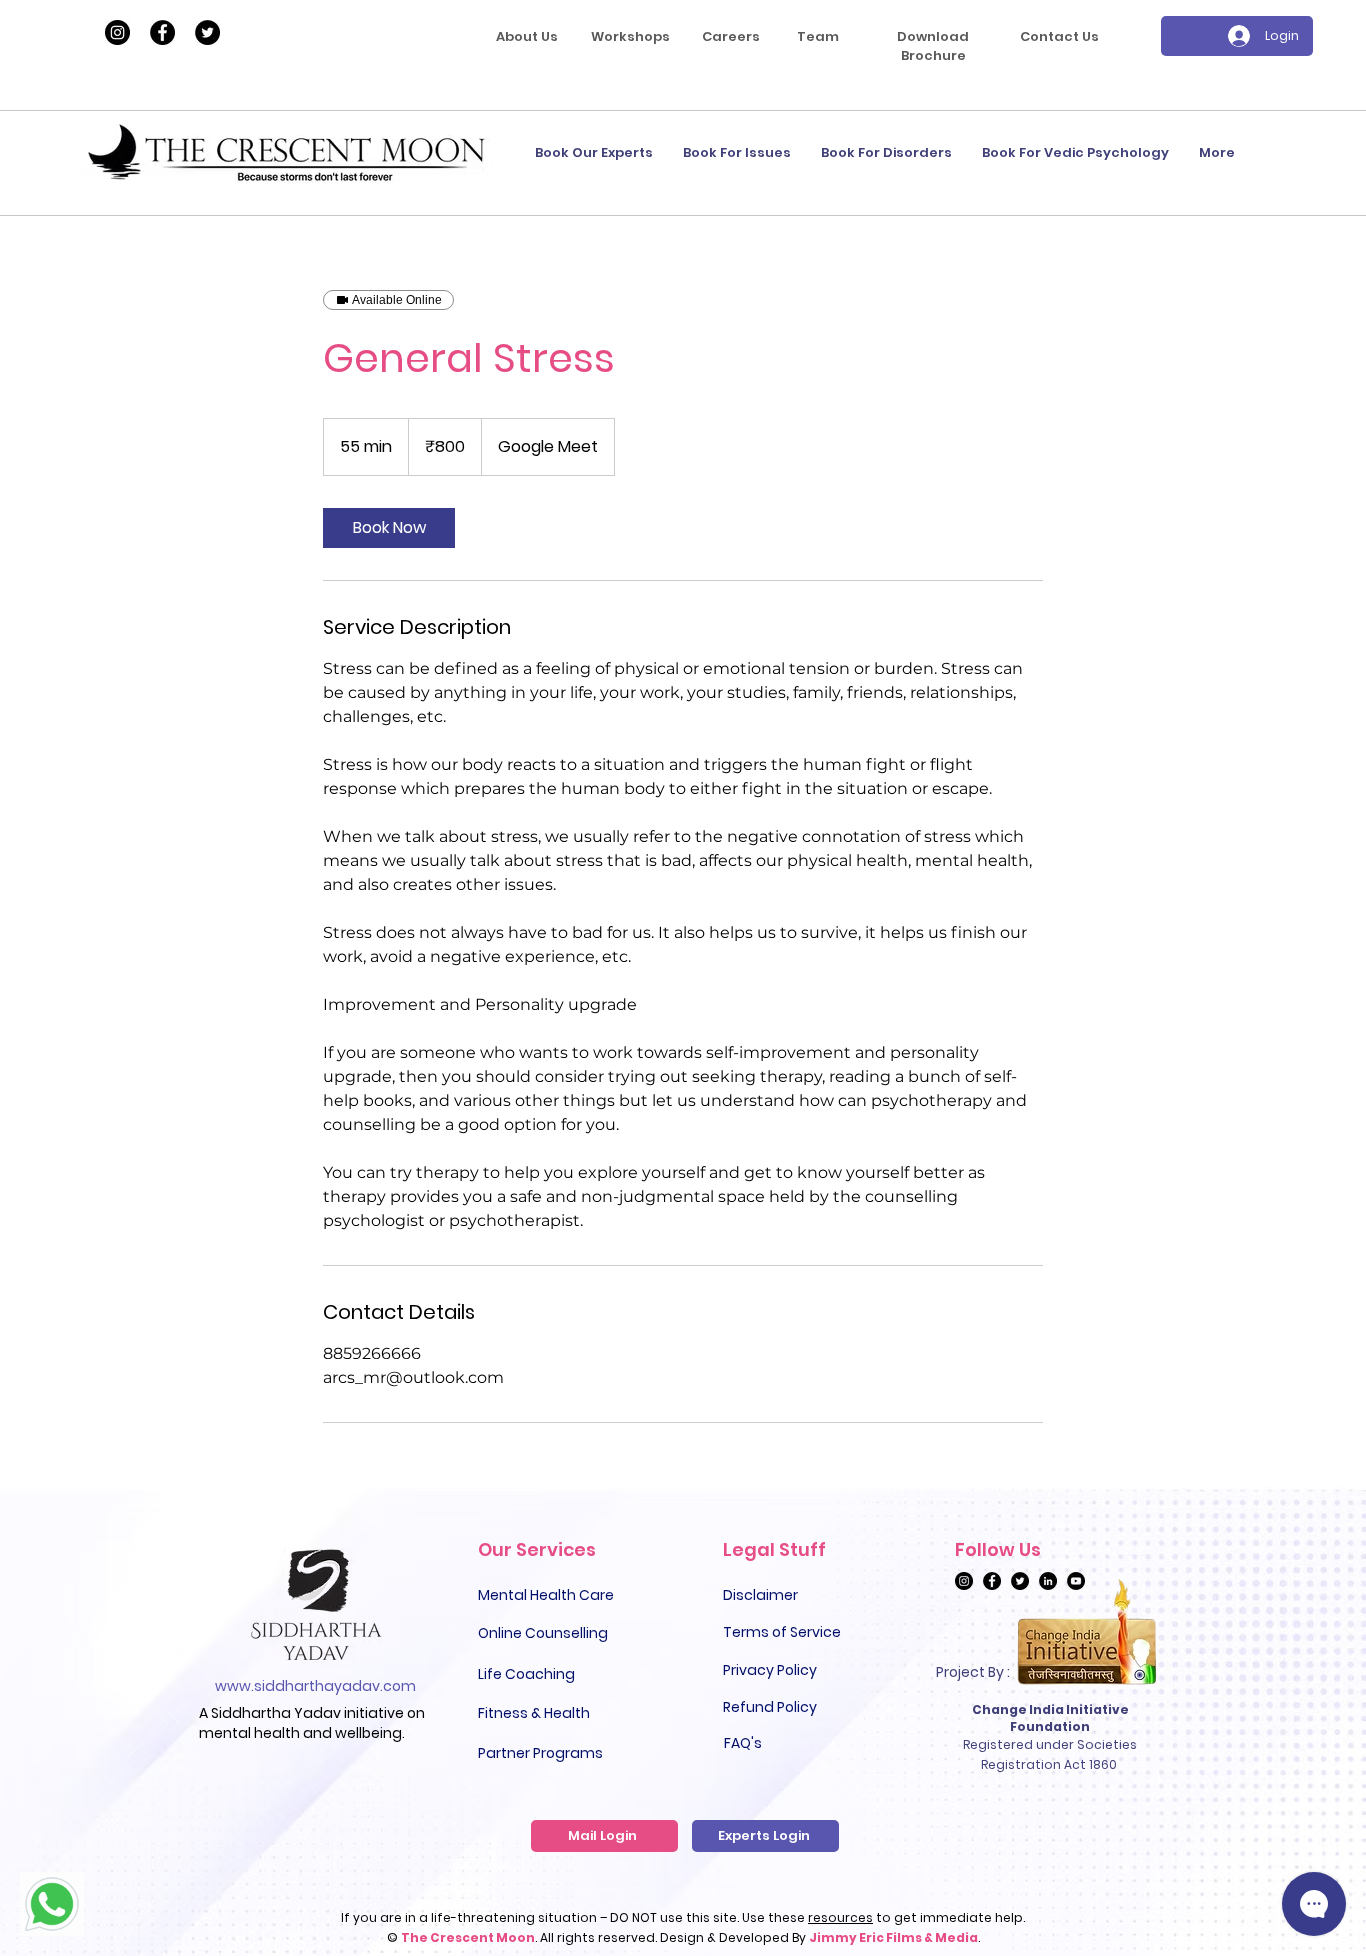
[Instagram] (117, 32)
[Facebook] (162, 32)
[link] (389, 528)
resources (840, 1917)
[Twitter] (207, 32)
